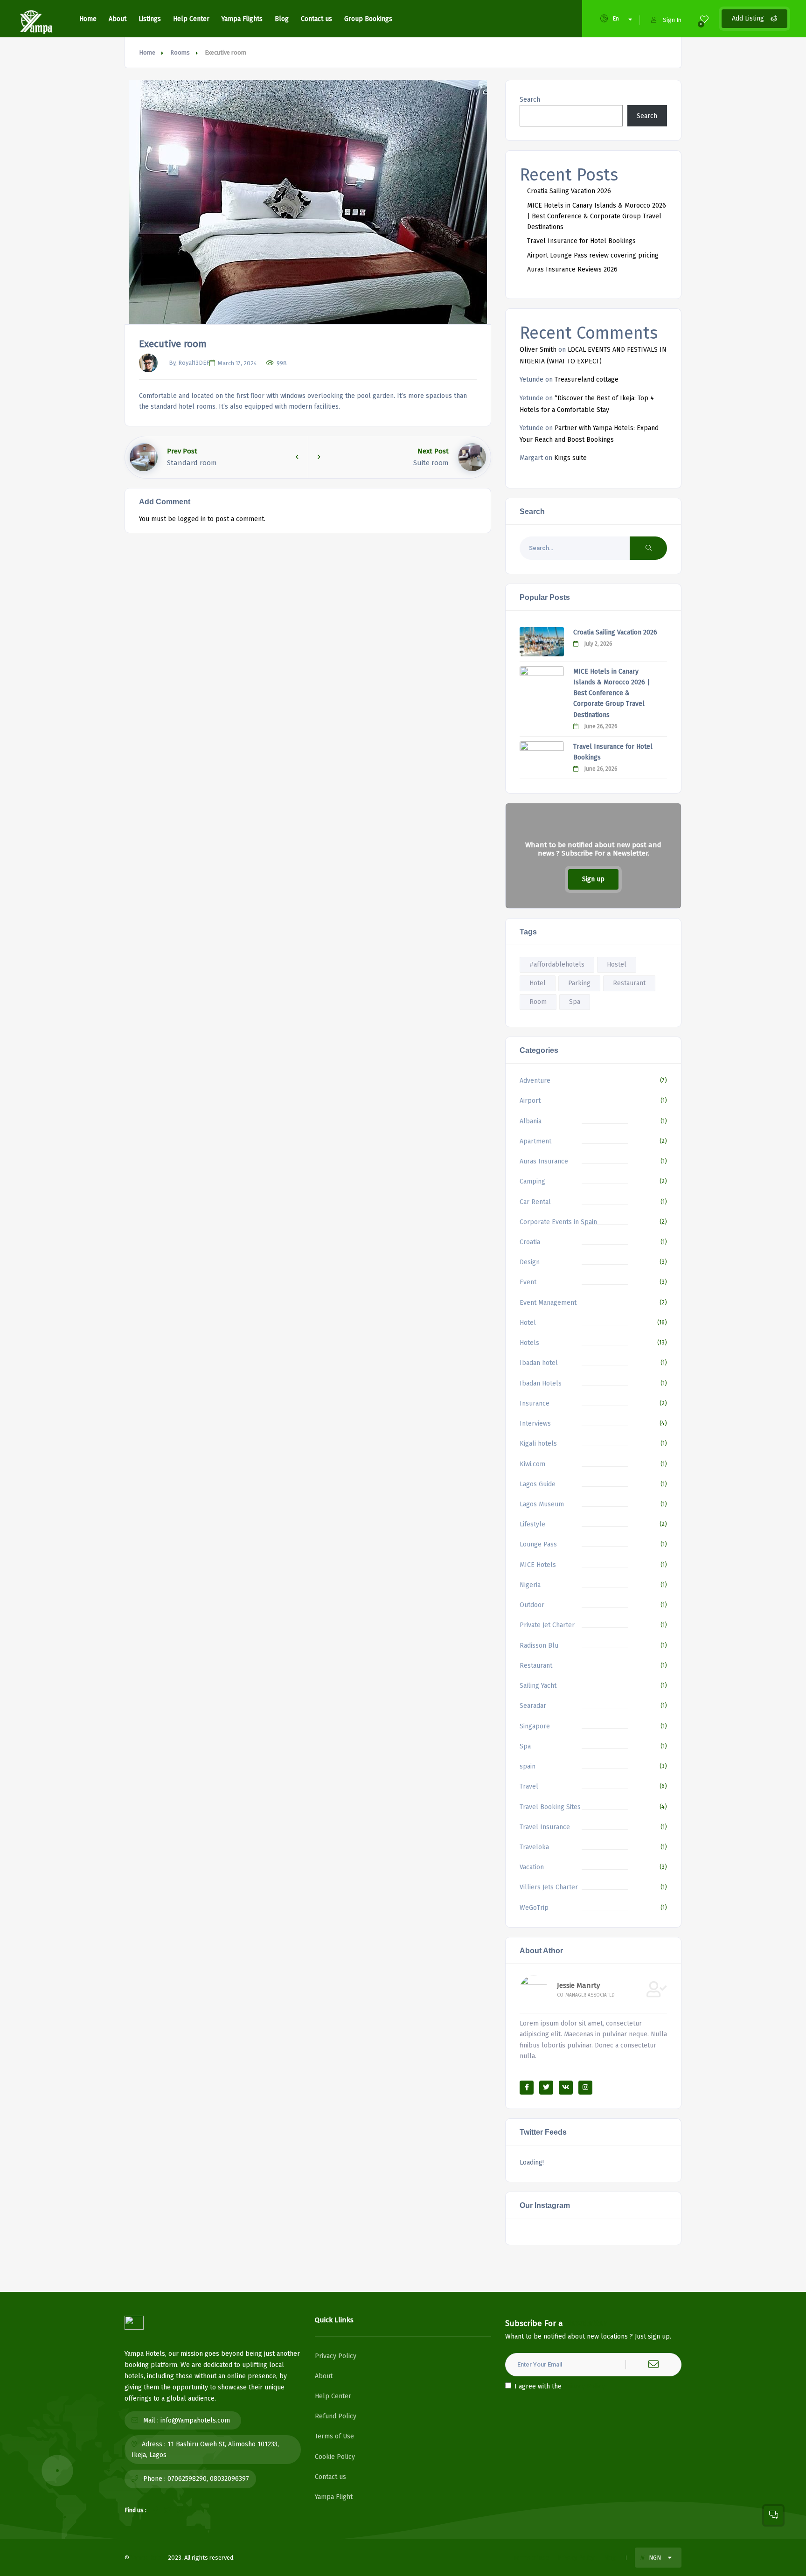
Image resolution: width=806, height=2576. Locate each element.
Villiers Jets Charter (549, 1887)
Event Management (548, 1303)
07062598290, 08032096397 (208, 2479)
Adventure (535, 1081)
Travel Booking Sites (550, 1807)
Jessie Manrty (578, 1985)
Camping (532, 1181)
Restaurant (629, 983)
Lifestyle (532, 1524)
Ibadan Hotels (541, 1383)
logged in (192, 519)
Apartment (535, 1141)
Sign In (672, 20)
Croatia (530, 1242)
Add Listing (749, 18)
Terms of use (531, 2558)
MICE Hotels (538, 1565)
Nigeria (530, 1585)
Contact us (316, 19)
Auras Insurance (544, 1161)
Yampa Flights (242, 19)
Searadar (533, 1706)
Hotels (529, 1343)
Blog (282, 19)
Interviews (535, 1424)
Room (538, 1002)
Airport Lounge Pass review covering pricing (593, 255)
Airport (530, 1101)
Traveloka (534, 1847)
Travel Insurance (545, 1827)
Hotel (538, 983)
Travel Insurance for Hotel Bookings (581, 241)
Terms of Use (334, 2436)
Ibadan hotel (539, 1363)
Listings (150, 19)
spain (528, 1766)
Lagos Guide (538, 1484)
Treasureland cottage (587, 379)
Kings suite (570, 458)
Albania (531, 1121)
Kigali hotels (538, 1444)
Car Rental (535, 1202)
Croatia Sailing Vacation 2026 (569, 191)
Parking (579, 983)
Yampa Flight (334, 2497)
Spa (575, 1002)
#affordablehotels (557, 964)
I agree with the (560, 2386)
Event (528, 1282)
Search (530, 100)
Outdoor (532, 1605)
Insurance (535, 1403)
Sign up (593, 879)
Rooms (180, 52)
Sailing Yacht (538, 1686)
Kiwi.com (532, 1464)
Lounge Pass (538, 1544)
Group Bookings (368, 19)
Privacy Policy (336, 2356)
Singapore (535, 1726)
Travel (529, 1786)
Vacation (532, 1867)
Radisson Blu (539, 1646)
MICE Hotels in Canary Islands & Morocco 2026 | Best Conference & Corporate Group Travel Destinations (597, 216)
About (118, 19)
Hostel (617, 964)
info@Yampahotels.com (195, 2420)
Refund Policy (336, 2416)
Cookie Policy (335, 2457)
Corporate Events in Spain (558, 1222)
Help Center (191, 19)
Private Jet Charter (547, 1625)
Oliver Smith (538, 350)
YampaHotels (149, 2558)
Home (88, 19)
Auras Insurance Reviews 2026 (572, 269)
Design (530, 1262)
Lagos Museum (542, 1504)
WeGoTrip (534, 1908)
